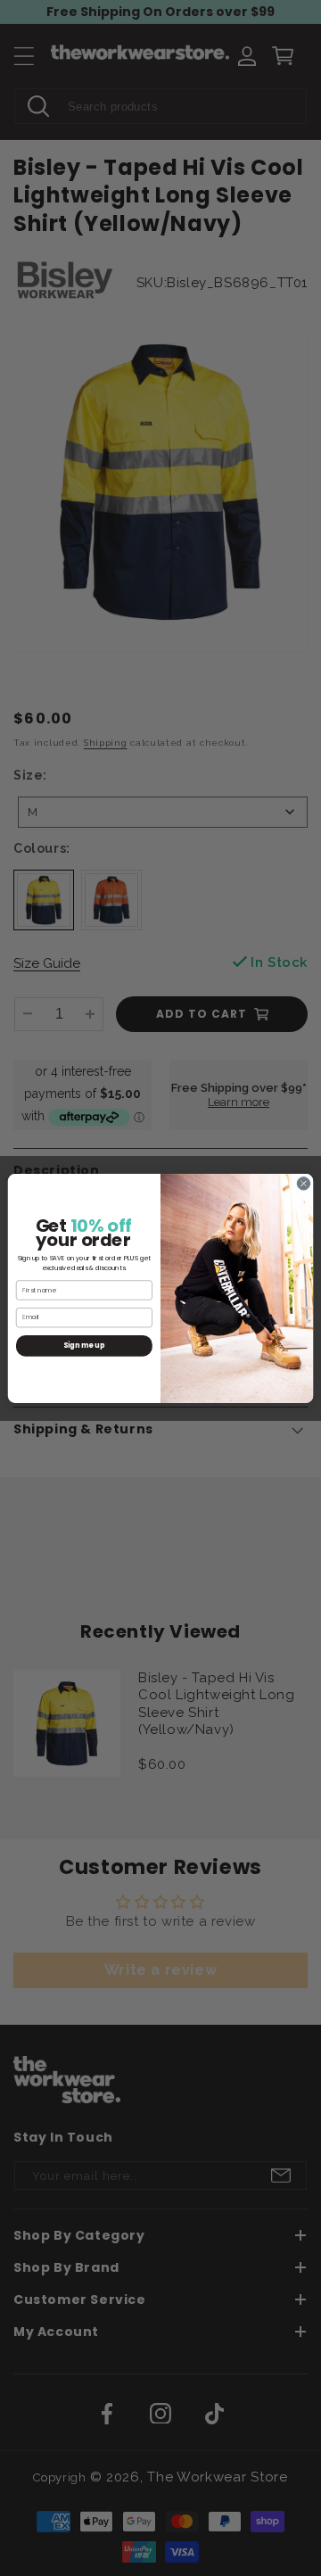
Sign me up (84, 1345)
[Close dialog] (303, 1183)
